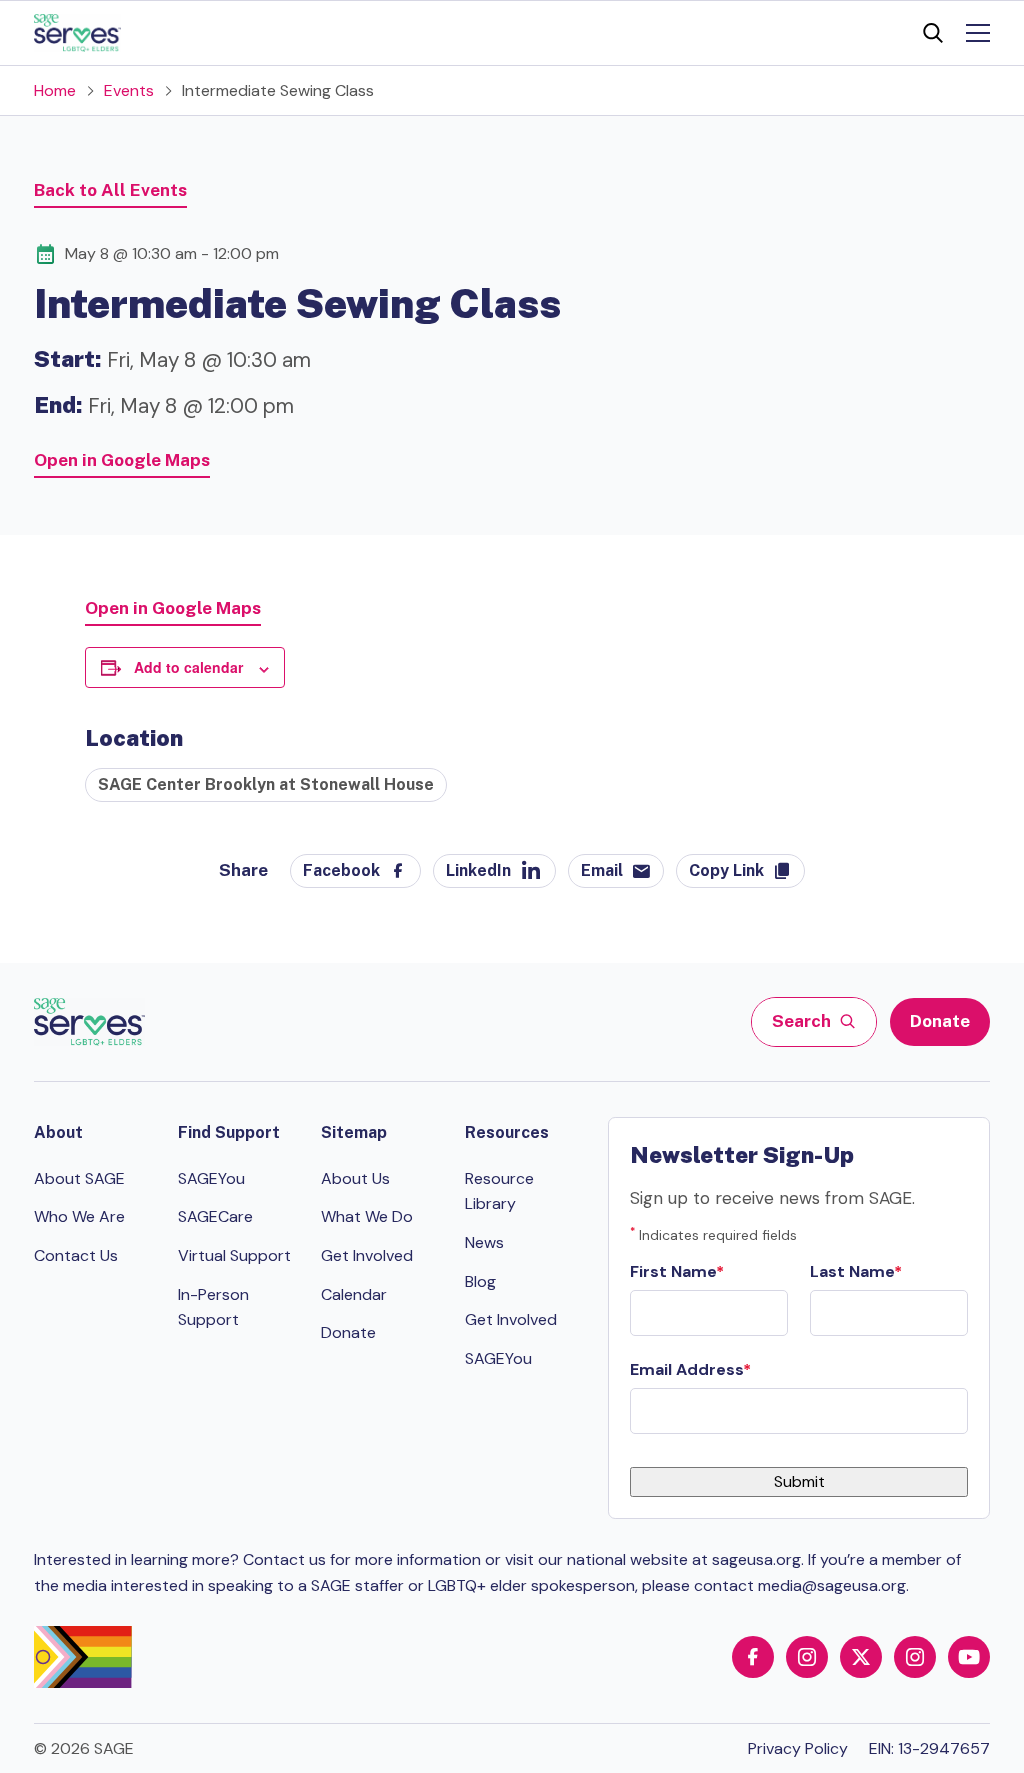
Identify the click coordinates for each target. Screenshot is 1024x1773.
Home (55, 90)
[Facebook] (753, 1657)
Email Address (686, 1369)
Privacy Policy (798, 1748)
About (58, 1132)
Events (129, 90)
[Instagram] (807, 1657)
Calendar (354, 1294)
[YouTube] (969, 1657)
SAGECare (215, 1216)
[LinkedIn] (915, 1657)
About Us (355, 1178)
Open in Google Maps (122, 460)
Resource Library (499, 1191)
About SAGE (79, 1178)
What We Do (367, 1216)
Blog (480, 1281)
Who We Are (79, 1216)
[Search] (933, 33)
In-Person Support (213, 1307)
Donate (940, 1021)
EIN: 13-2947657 (929, 1748)
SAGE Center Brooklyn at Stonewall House (266, 784)
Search (802, 1021)
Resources (507, 1132)
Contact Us (76, 1255)
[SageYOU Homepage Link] (77, 33)
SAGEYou (211, 1178)
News (484, 1242)
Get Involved (367, 1255)
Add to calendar (188, 667)
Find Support (229, 1132)
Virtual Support (234, 1255)
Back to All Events (110, 190)
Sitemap (354, 1132)
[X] (861, 1657)
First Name (673, 1271)
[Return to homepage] (89, 1022)
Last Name (852, 1271)
